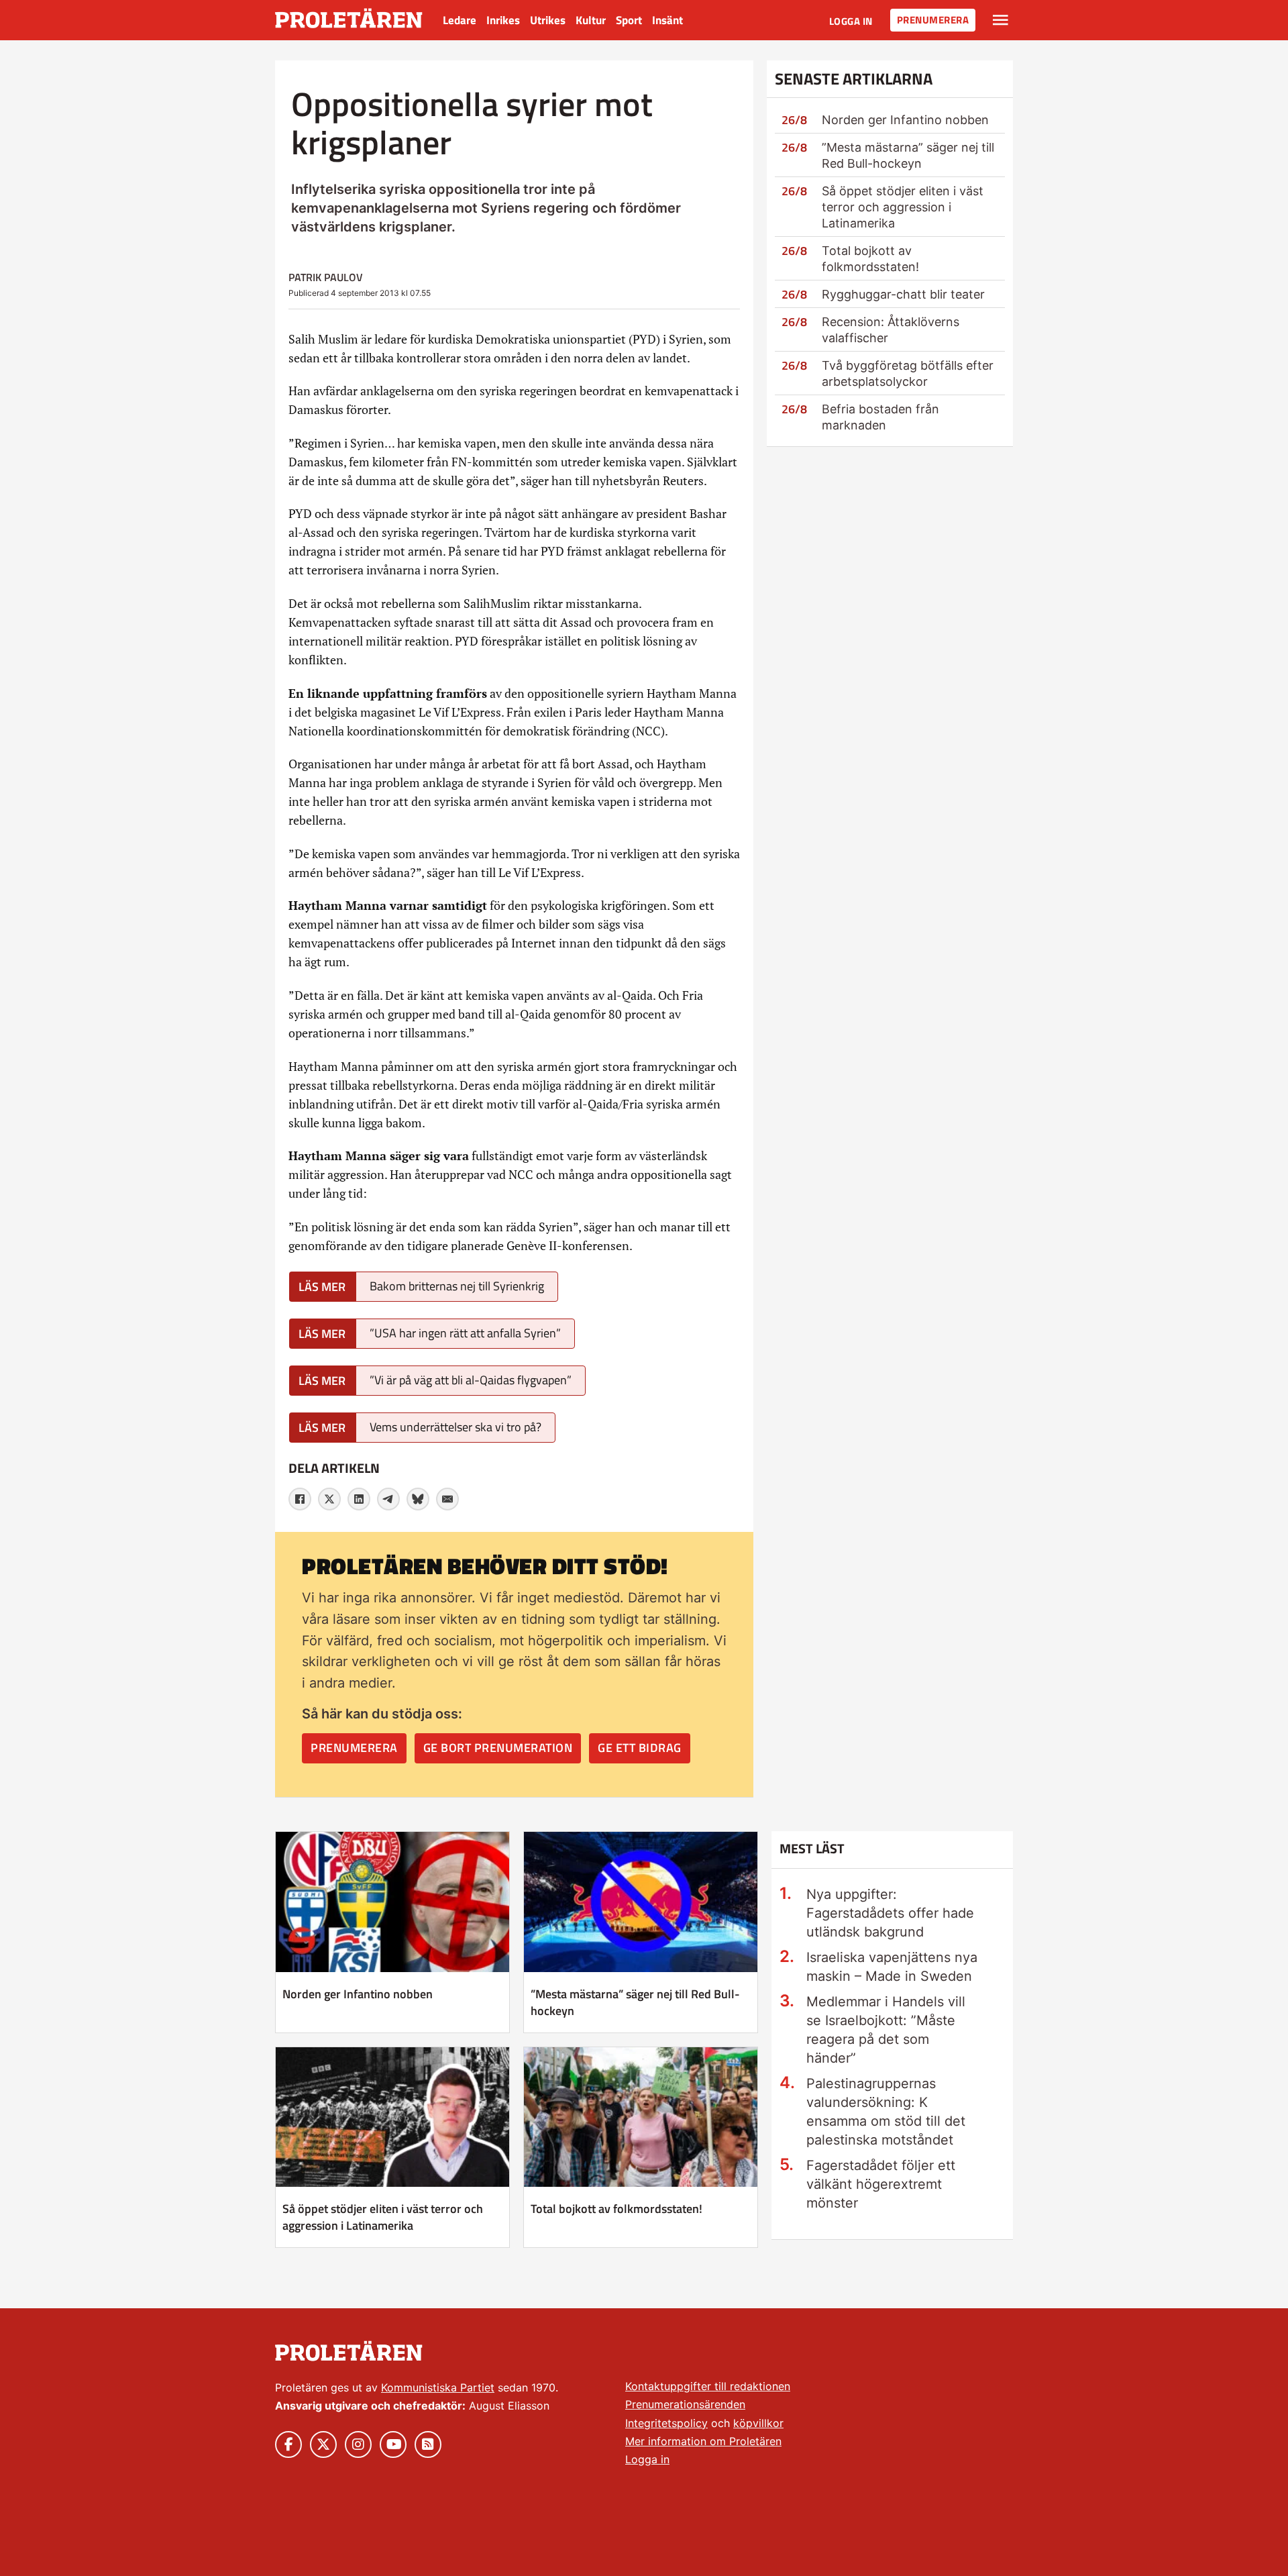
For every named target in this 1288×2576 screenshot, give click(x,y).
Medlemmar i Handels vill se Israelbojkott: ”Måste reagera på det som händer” (886, 2030)
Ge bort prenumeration (498, 1748)
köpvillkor (758, 2423)
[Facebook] (300, 1499)
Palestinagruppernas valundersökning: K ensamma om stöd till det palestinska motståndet (886, 2112)
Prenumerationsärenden (685, 2404)
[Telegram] (388, 1499)
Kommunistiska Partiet (438, 2387)
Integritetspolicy (666, 2423)
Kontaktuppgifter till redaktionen (708, 2386)
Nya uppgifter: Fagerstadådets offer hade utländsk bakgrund (890, 1913)
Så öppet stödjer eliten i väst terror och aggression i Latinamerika (903, 207)
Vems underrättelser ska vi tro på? (455, 1427)
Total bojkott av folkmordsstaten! (616, 2209)
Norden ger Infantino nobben (905, 120)
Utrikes (548, 20)
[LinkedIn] (359, 1499)
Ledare (460, 20)
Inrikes (503, 20)
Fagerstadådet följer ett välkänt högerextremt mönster (881, 2184)
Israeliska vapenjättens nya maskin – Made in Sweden (892, 1967)
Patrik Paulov (326, 277)
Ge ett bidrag (640, 1748)
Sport (629, 20)
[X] (329, 1499)
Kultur (591, 20)
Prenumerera (933, 20)
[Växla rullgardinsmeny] (1001, 20)
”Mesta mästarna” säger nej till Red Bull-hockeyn (635, 2002)
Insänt (667, 20)
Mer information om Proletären (703, 2441)
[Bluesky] (418, 1499)
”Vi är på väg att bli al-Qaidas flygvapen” (471, 1380)
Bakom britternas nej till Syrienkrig (457, 1286)
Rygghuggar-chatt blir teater (903, 294)
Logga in (851, 21)
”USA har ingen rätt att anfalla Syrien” (465, 1333)
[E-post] (447, 1499)
